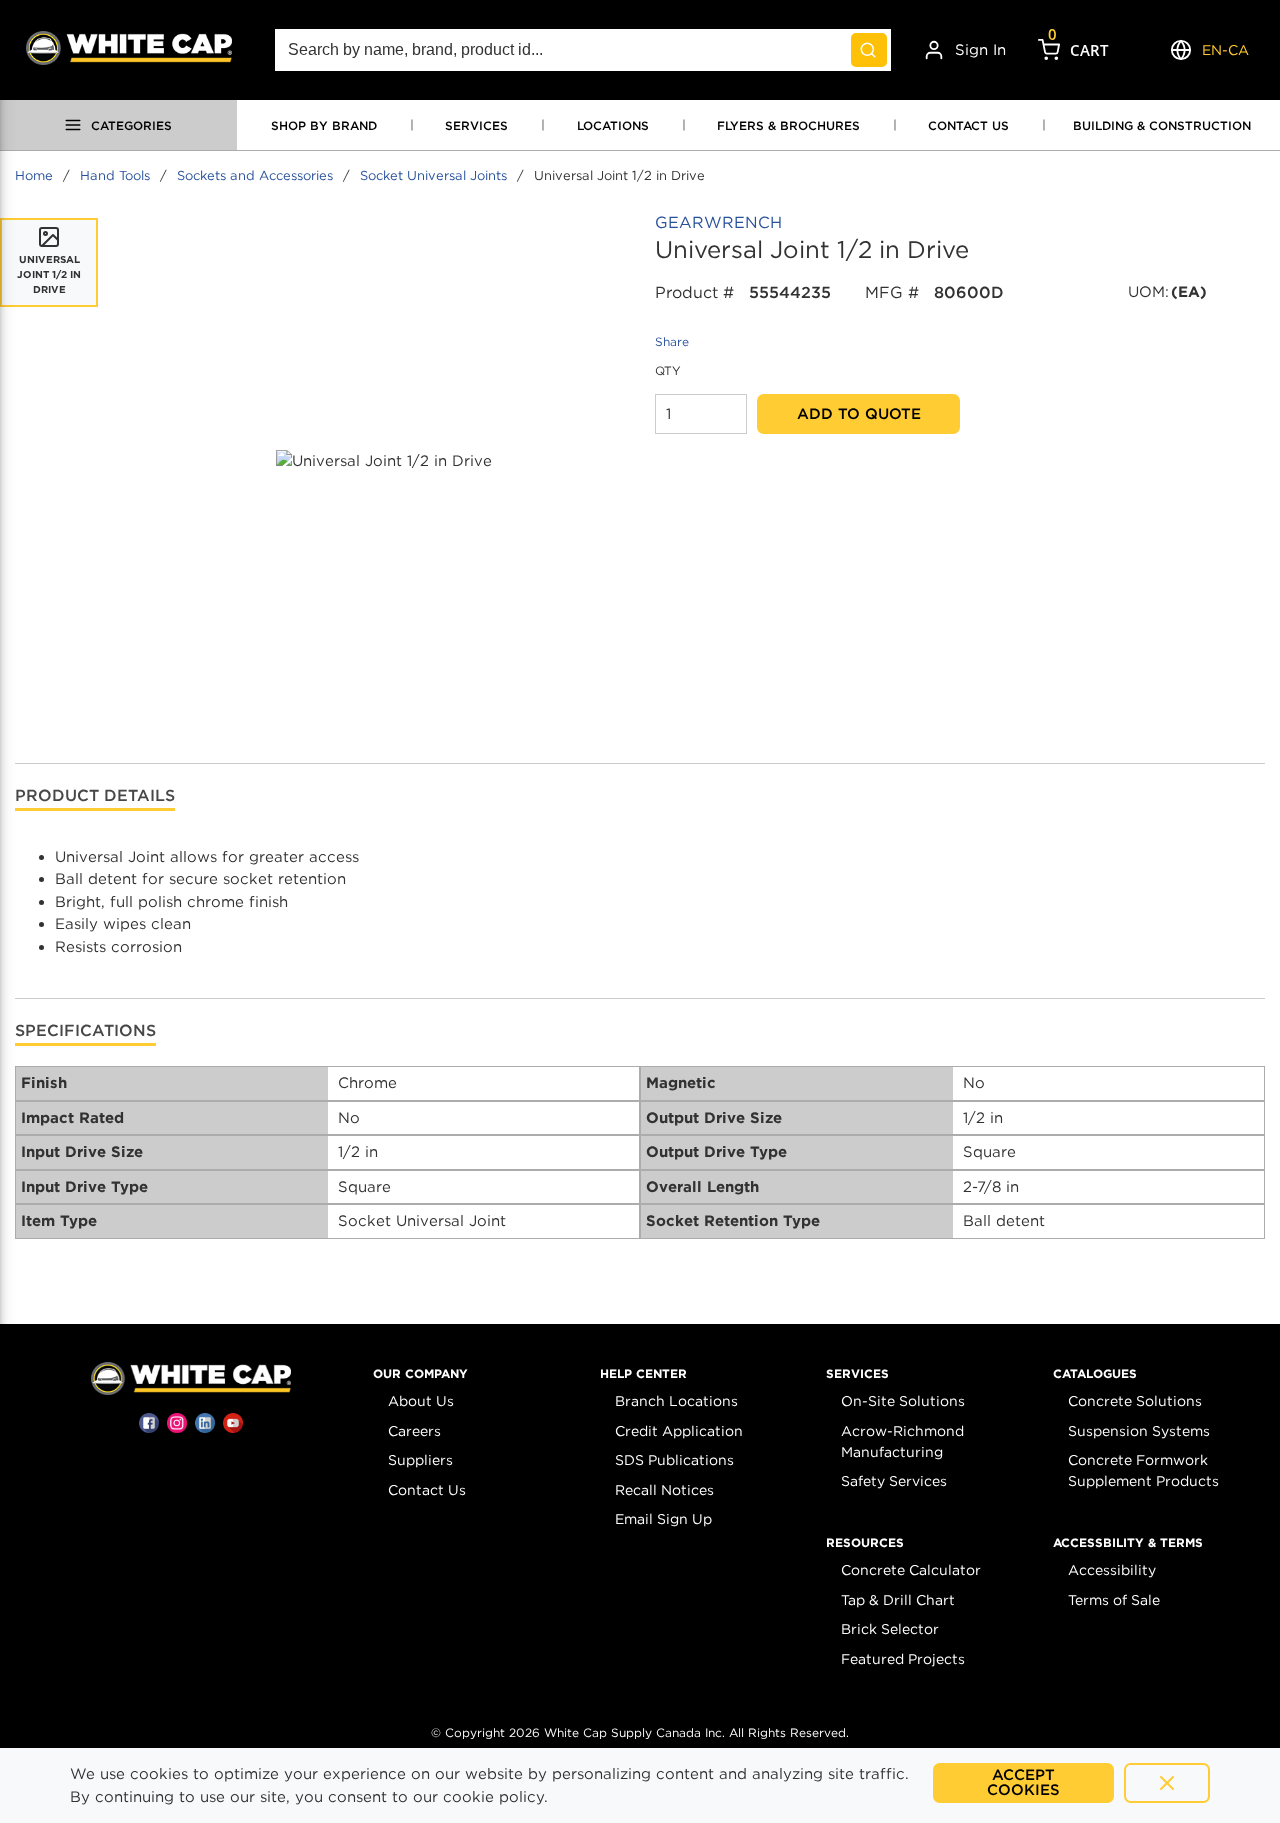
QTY (668, 370)
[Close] (1167, 1783)
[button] (420, 1374)
